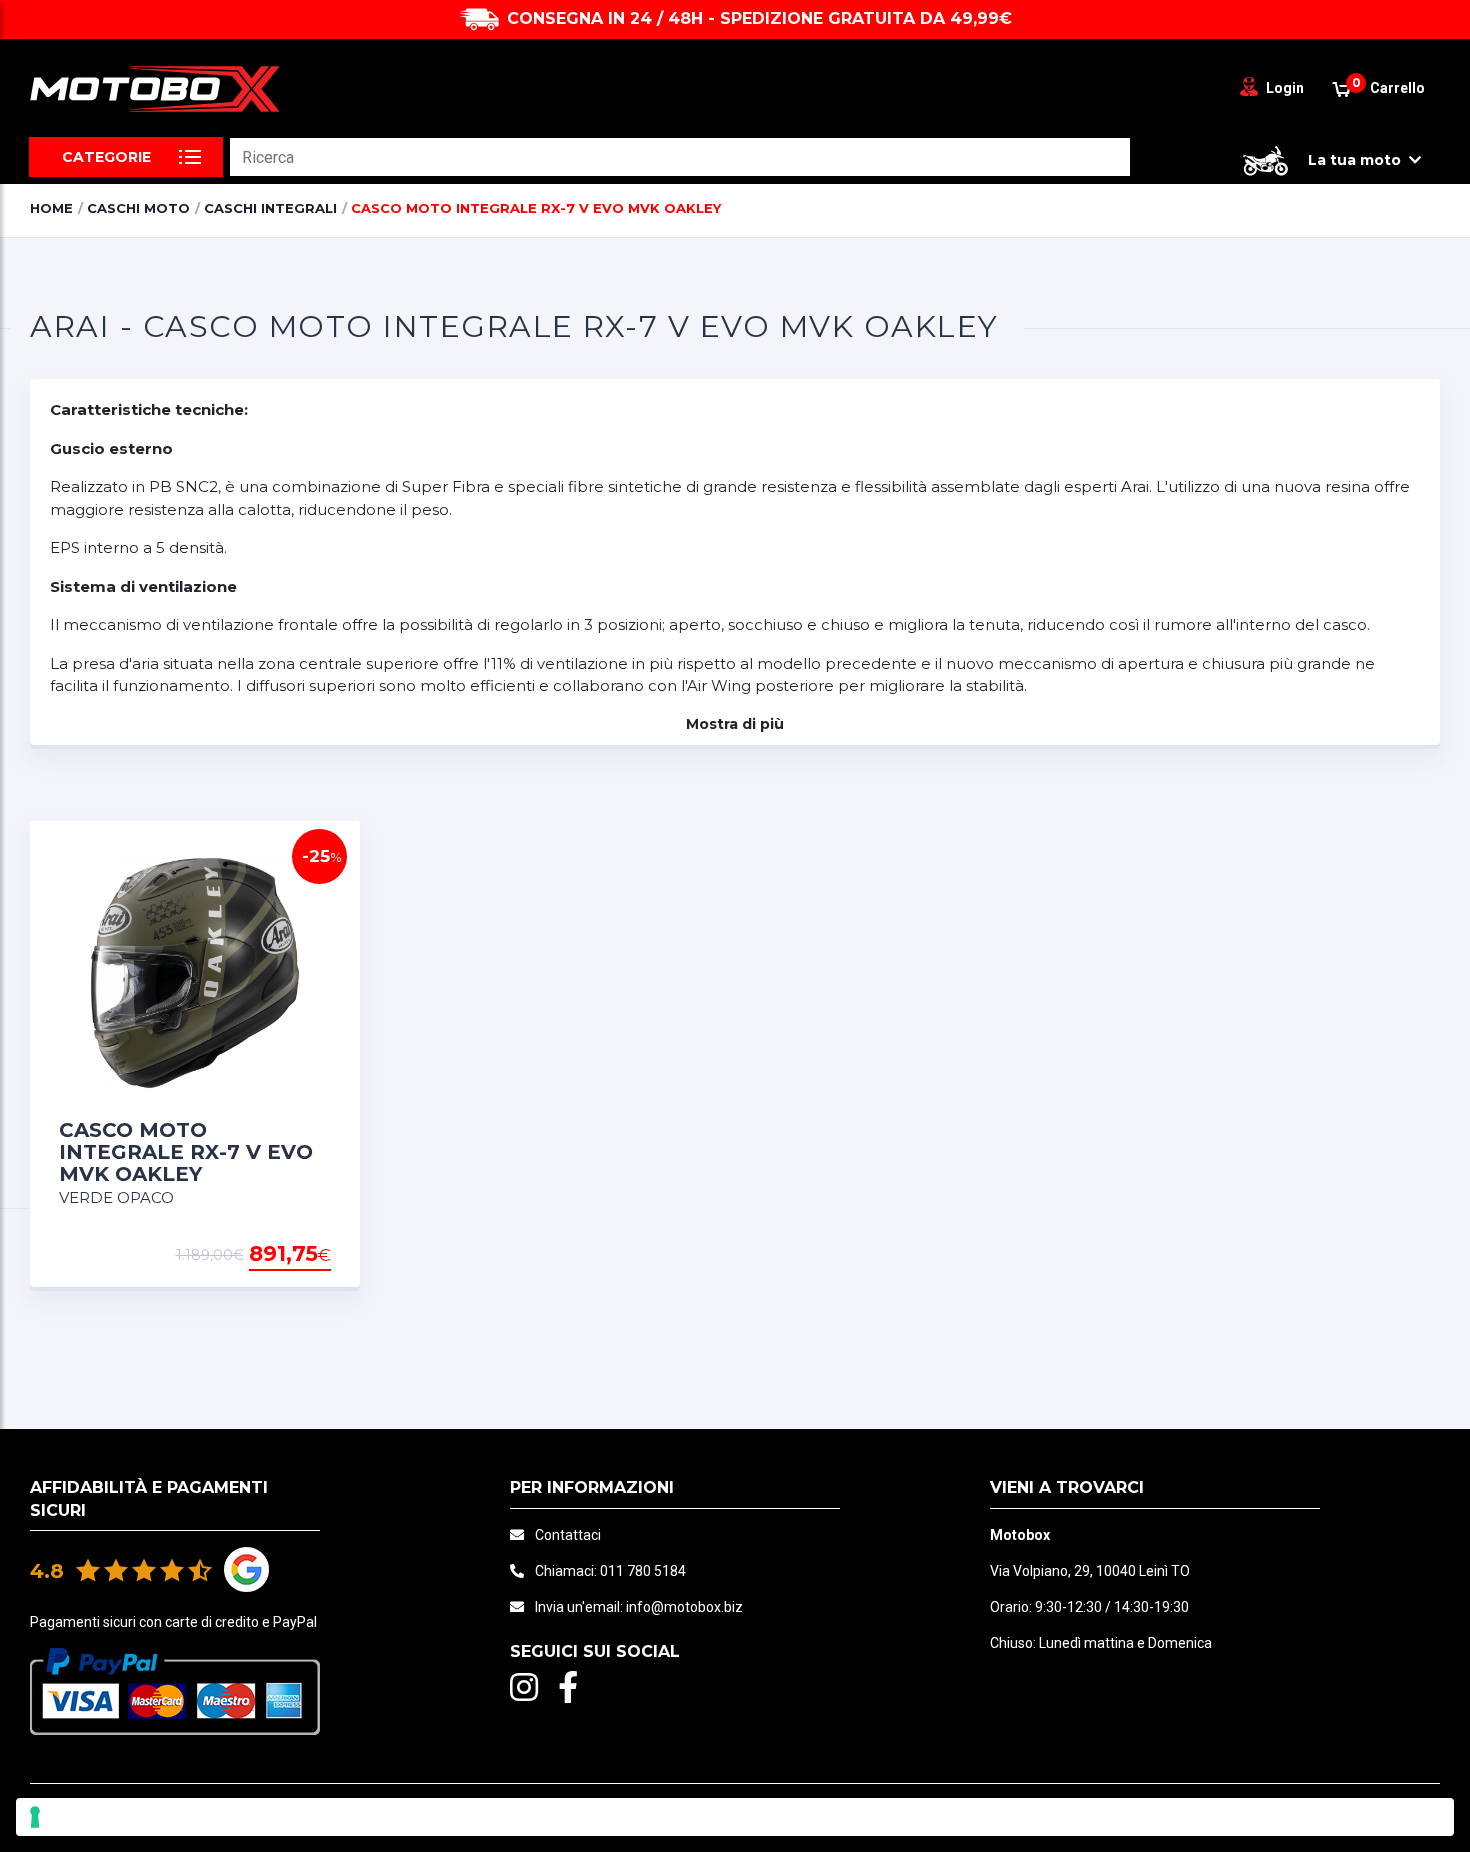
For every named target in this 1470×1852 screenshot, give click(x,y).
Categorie (106, 157)
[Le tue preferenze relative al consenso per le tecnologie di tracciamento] (735, 1817)
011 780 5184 (643, 1571)
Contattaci (568, 1535)
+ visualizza (280, 1255)
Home (51, 208)
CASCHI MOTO (138, 208)
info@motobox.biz (684, 1607)
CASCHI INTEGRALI (270, 208)
